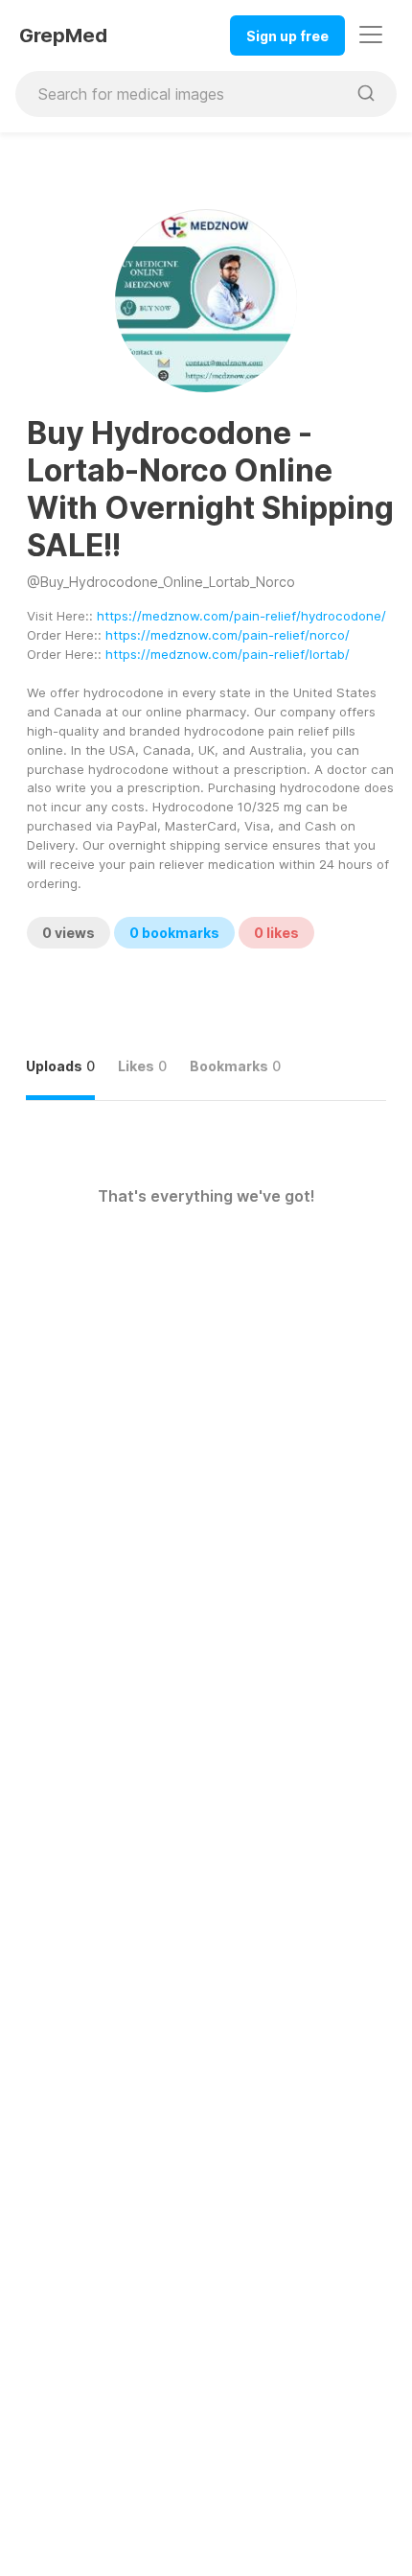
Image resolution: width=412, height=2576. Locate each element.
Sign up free (287, 36)
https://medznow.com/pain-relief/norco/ (228, 635)
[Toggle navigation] (371, 35)
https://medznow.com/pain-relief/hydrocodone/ (241, 616)
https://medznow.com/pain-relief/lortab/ (228, 654)
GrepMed (63, 35)
